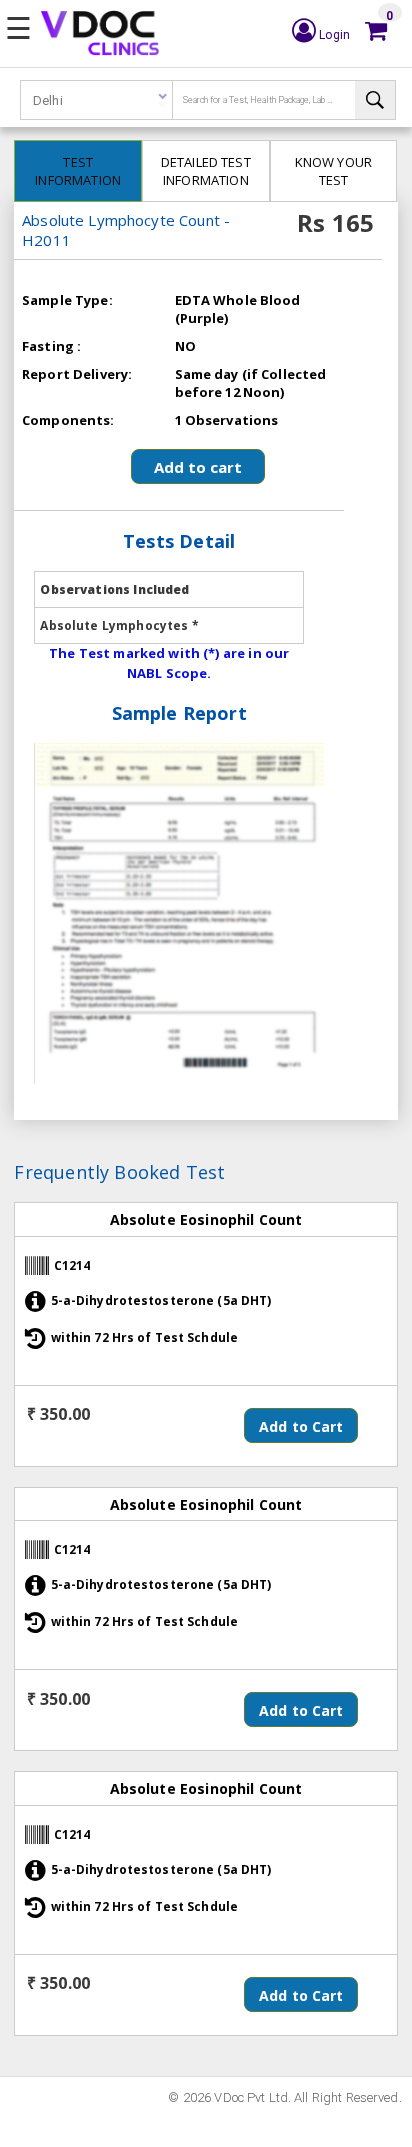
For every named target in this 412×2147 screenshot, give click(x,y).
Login (333, 35)
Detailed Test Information (206, 171)
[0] (376, 31)
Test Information (78, 171)
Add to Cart (301, 1426)
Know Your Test (333, 171)
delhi (48, 100)
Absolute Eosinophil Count (206, 1219)
